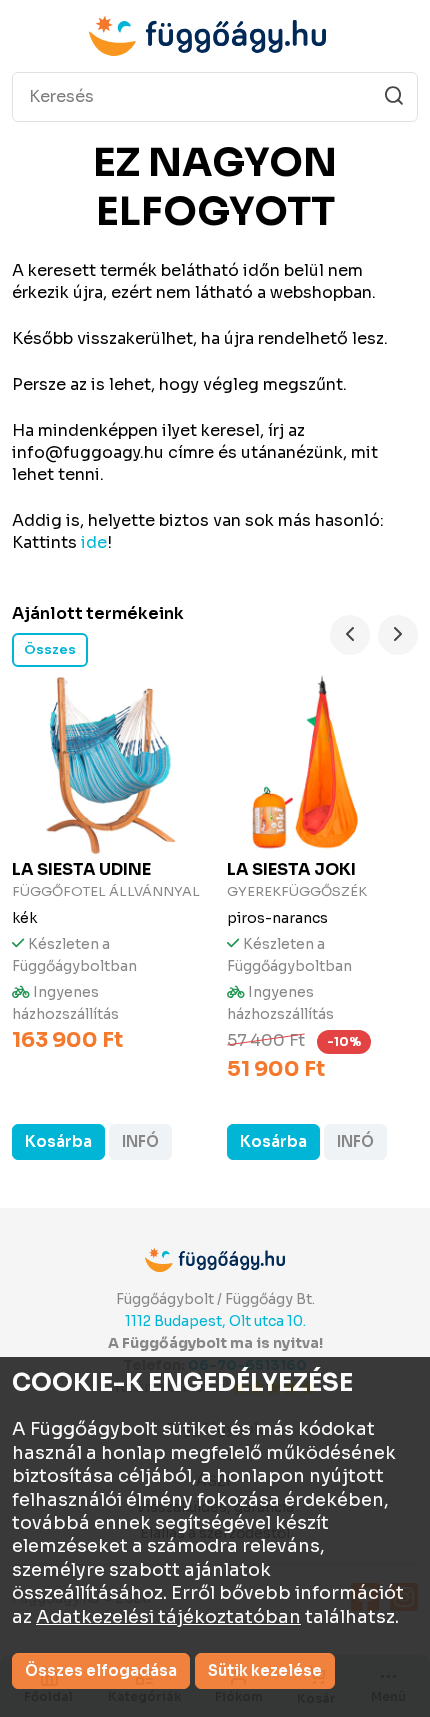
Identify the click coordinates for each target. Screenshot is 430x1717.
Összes (50, 649)
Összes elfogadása (101, 1670)
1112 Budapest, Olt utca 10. (215, 1321)
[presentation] (350, 635)
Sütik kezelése (265, 1670)
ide (94, 542)
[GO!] (394, 96)
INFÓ (140, 1141)
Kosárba (58, 1141)
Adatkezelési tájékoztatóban (168, 1617)
